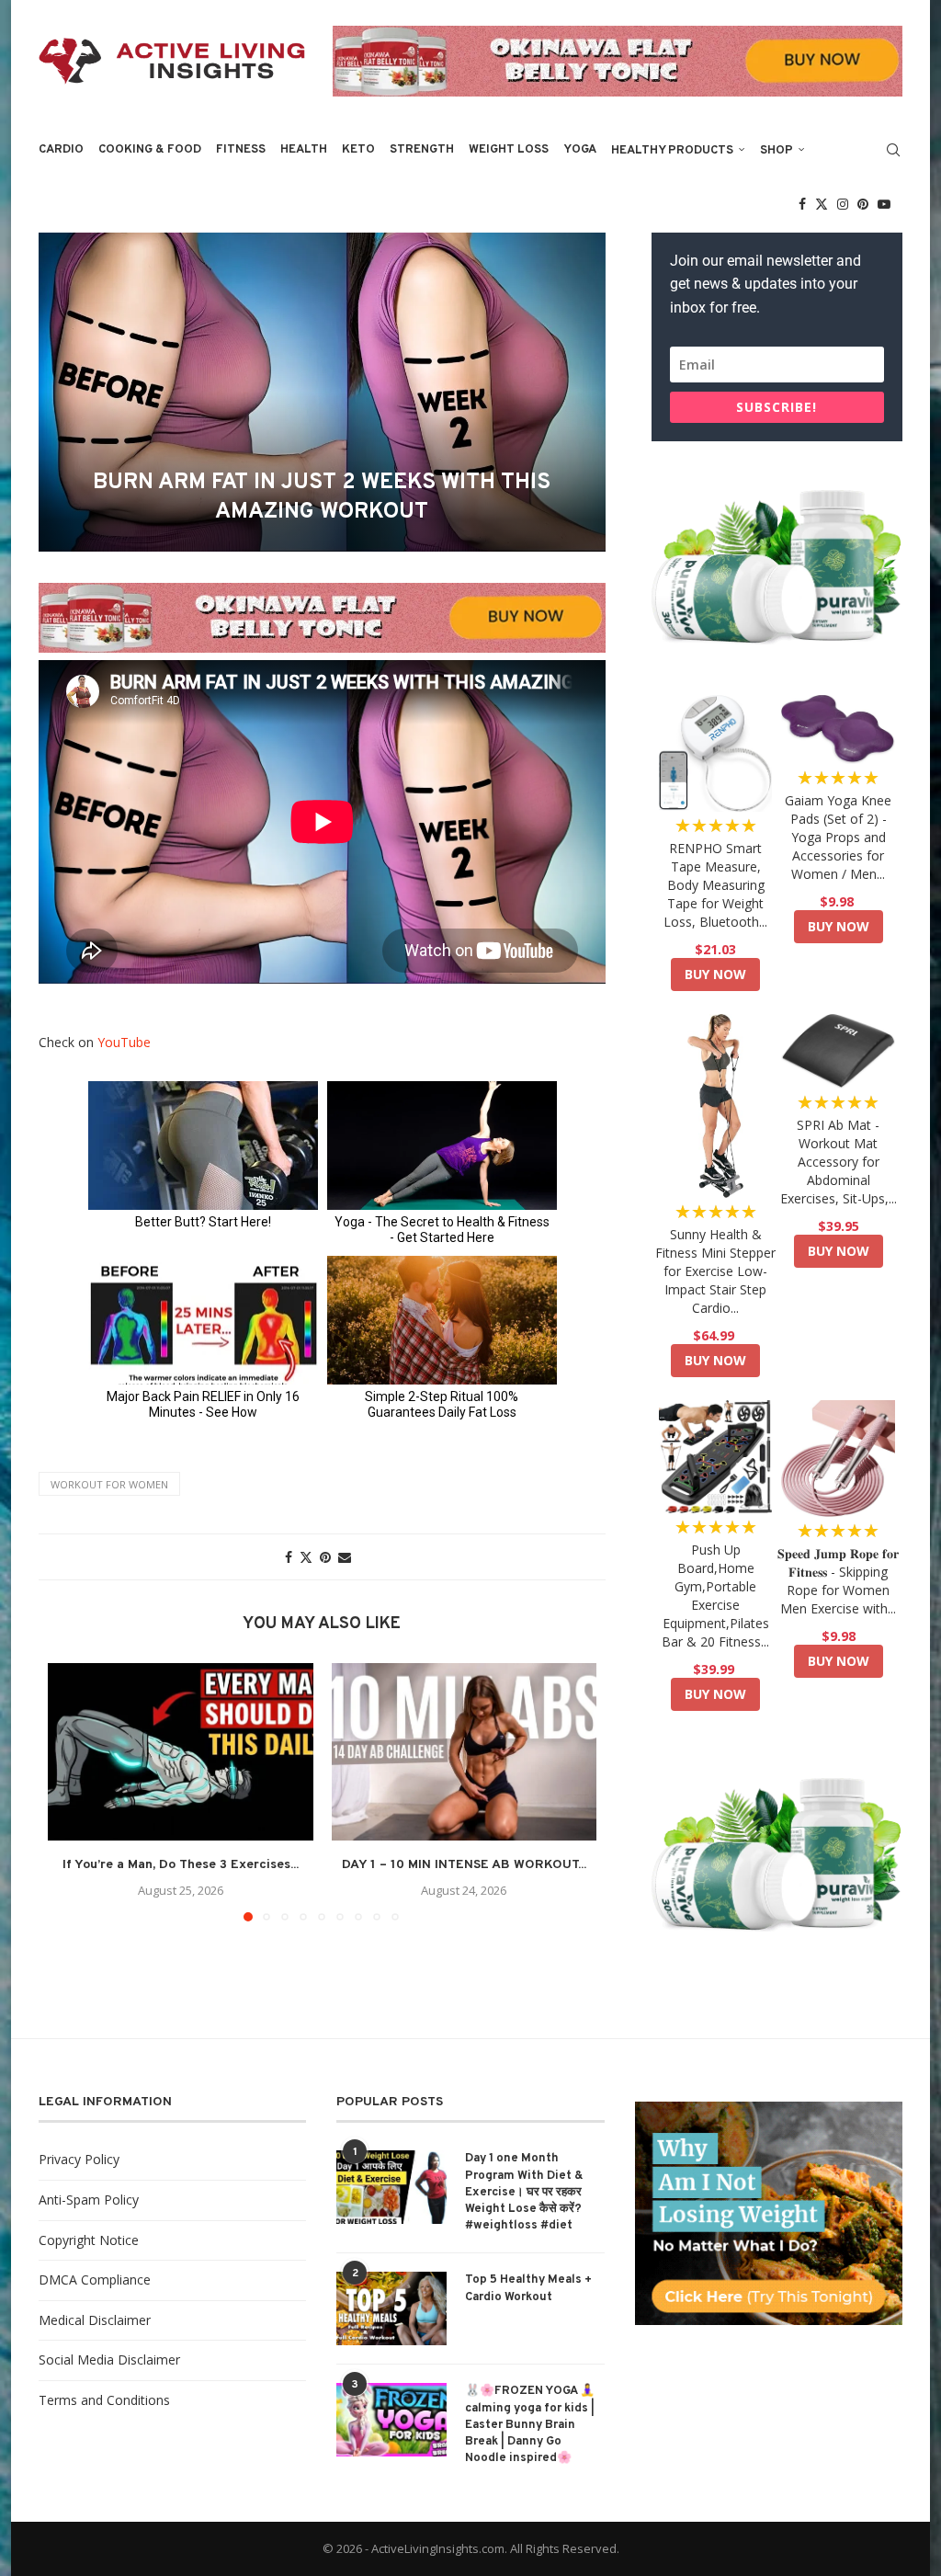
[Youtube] (884, 204)
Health (304, 150)
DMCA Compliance (95, 2280)
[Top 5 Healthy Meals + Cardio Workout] (391, 2308)
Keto (358, 150)
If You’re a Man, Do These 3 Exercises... (181, 1865)
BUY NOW (715, 974)
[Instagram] (843, 204)
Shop (777, 151)
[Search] (893, 150)
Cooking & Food (150, 150)
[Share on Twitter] (306, 1557)
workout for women (109, 1484)
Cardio (61, 150)
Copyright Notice (89, 2240)
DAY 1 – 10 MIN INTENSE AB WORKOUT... (464, 1865)
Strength (422, 150)
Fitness (241, 150)
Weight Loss (509, 150)
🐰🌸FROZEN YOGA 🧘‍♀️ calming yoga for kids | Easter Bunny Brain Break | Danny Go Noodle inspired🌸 (530, 2425)
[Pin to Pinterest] (325, 1557)
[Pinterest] (863, 204)
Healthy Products (672, 151)
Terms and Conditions (104, 2400)
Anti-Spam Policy (89, 2200)
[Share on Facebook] (289, 1557)
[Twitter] (822, 204)
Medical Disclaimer (95, 2320)
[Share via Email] (345, 1557)
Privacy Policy (79, 2159)
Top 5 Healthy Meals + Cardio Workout (528, 2288)
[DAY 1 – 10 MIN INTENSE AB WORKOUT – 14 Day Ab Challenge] (465, 1751)
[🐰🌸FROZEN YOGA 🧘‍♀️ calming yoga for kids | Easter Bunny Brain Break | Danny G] (391, 2420)
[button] (73, 1792)
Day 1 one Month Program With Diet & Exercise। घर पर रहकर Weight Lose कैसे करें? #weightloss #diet (524, 2192)
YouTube (124, 1042)
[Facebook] (802, 204)
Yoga (580, 150)
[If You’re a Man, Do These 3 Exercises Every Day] (181, 1751)
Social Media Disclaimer (109, 2359)
